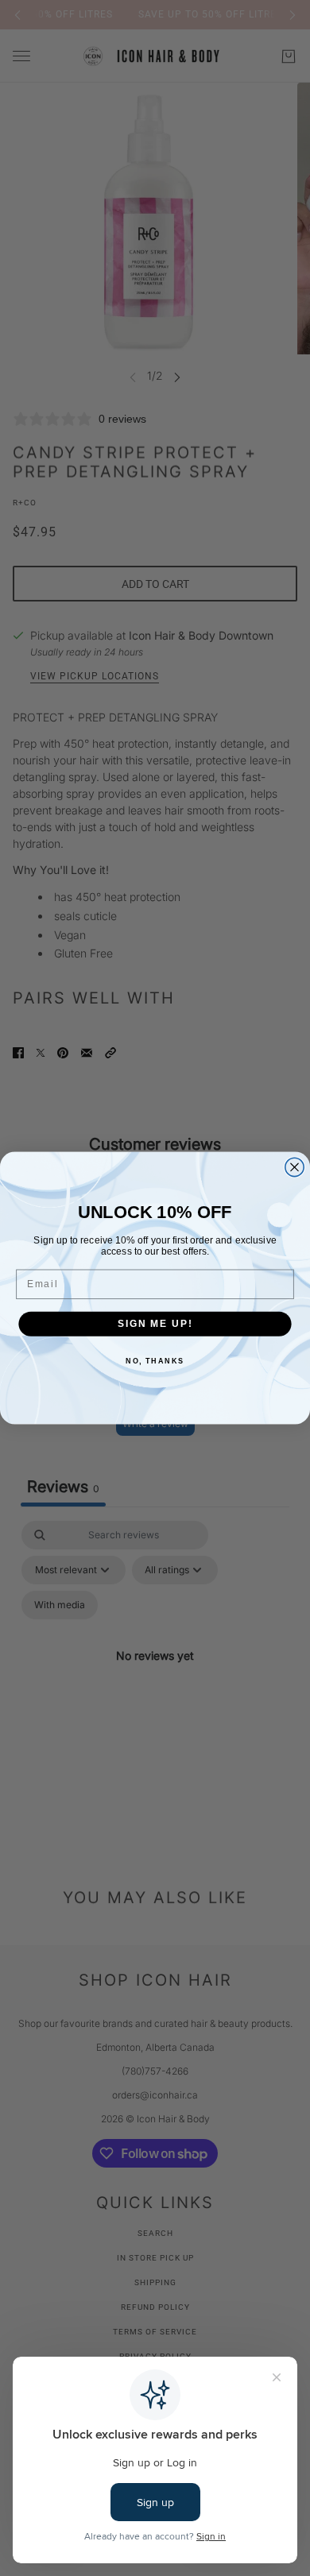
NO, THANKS (155, 1361)
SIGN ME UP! (155, 1323)
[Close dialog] (294, 1167)
